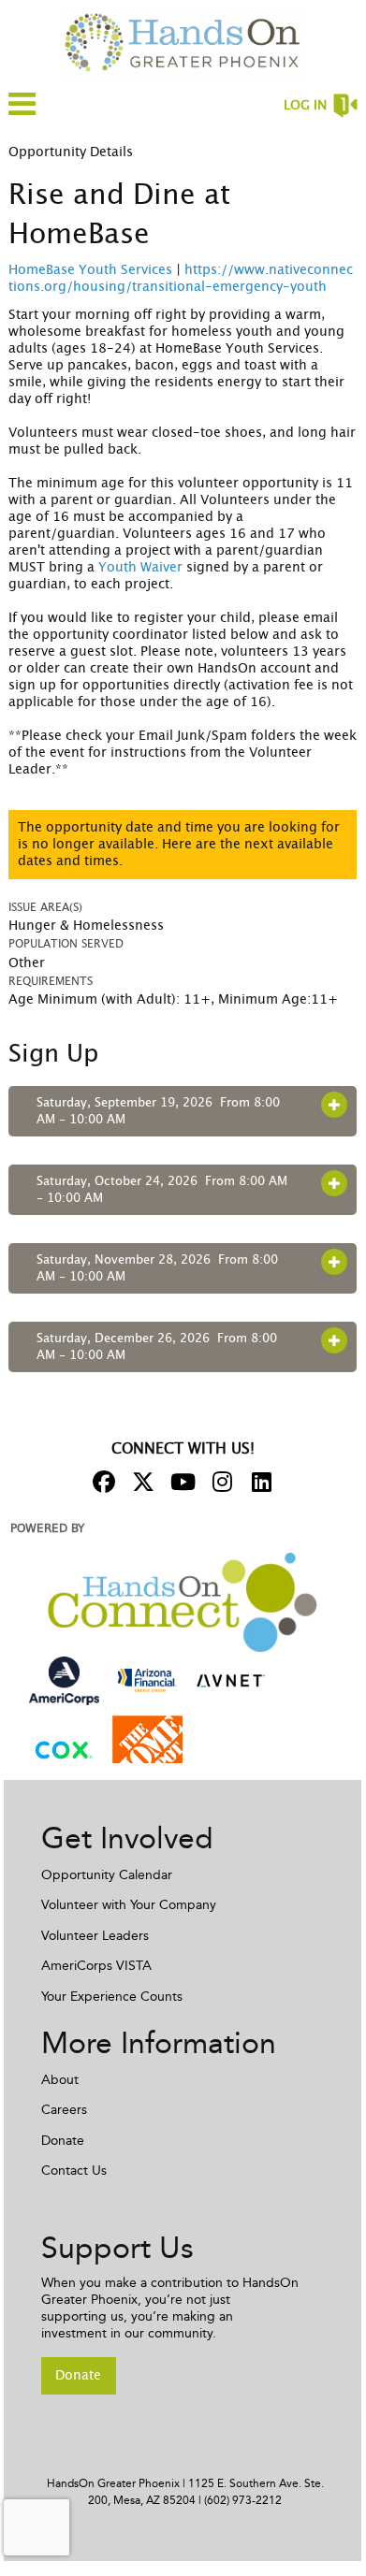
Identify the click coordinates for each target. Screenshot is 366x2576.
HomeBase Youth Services (90, 270)
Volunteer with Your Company (129, 1905)
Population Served (66, 944)
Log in (305, 106)
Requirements (51, 981)
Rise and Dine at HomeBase (119, 215)
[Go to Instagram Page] (219, 1482)
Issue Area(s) (45, 907)
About (60, 2080)
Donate (63, 2141)
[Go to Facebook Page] (101, 1482)
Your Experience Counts (112, 1997)
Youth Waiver (140, 568)
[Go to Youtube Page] (180, 1482)
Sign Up (53, 1054)
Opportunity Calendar (107, 1875)
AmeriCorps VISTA (96, 1966)
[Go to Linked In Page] (258, 1482)
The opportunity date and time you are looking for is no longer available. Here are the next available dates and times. (179, 845)
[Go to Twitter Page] (140, 1482)
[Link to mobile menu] (22, 113)
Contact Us (74, 2171)
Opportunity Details (71, 152)
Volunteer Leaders (95, 1936)
